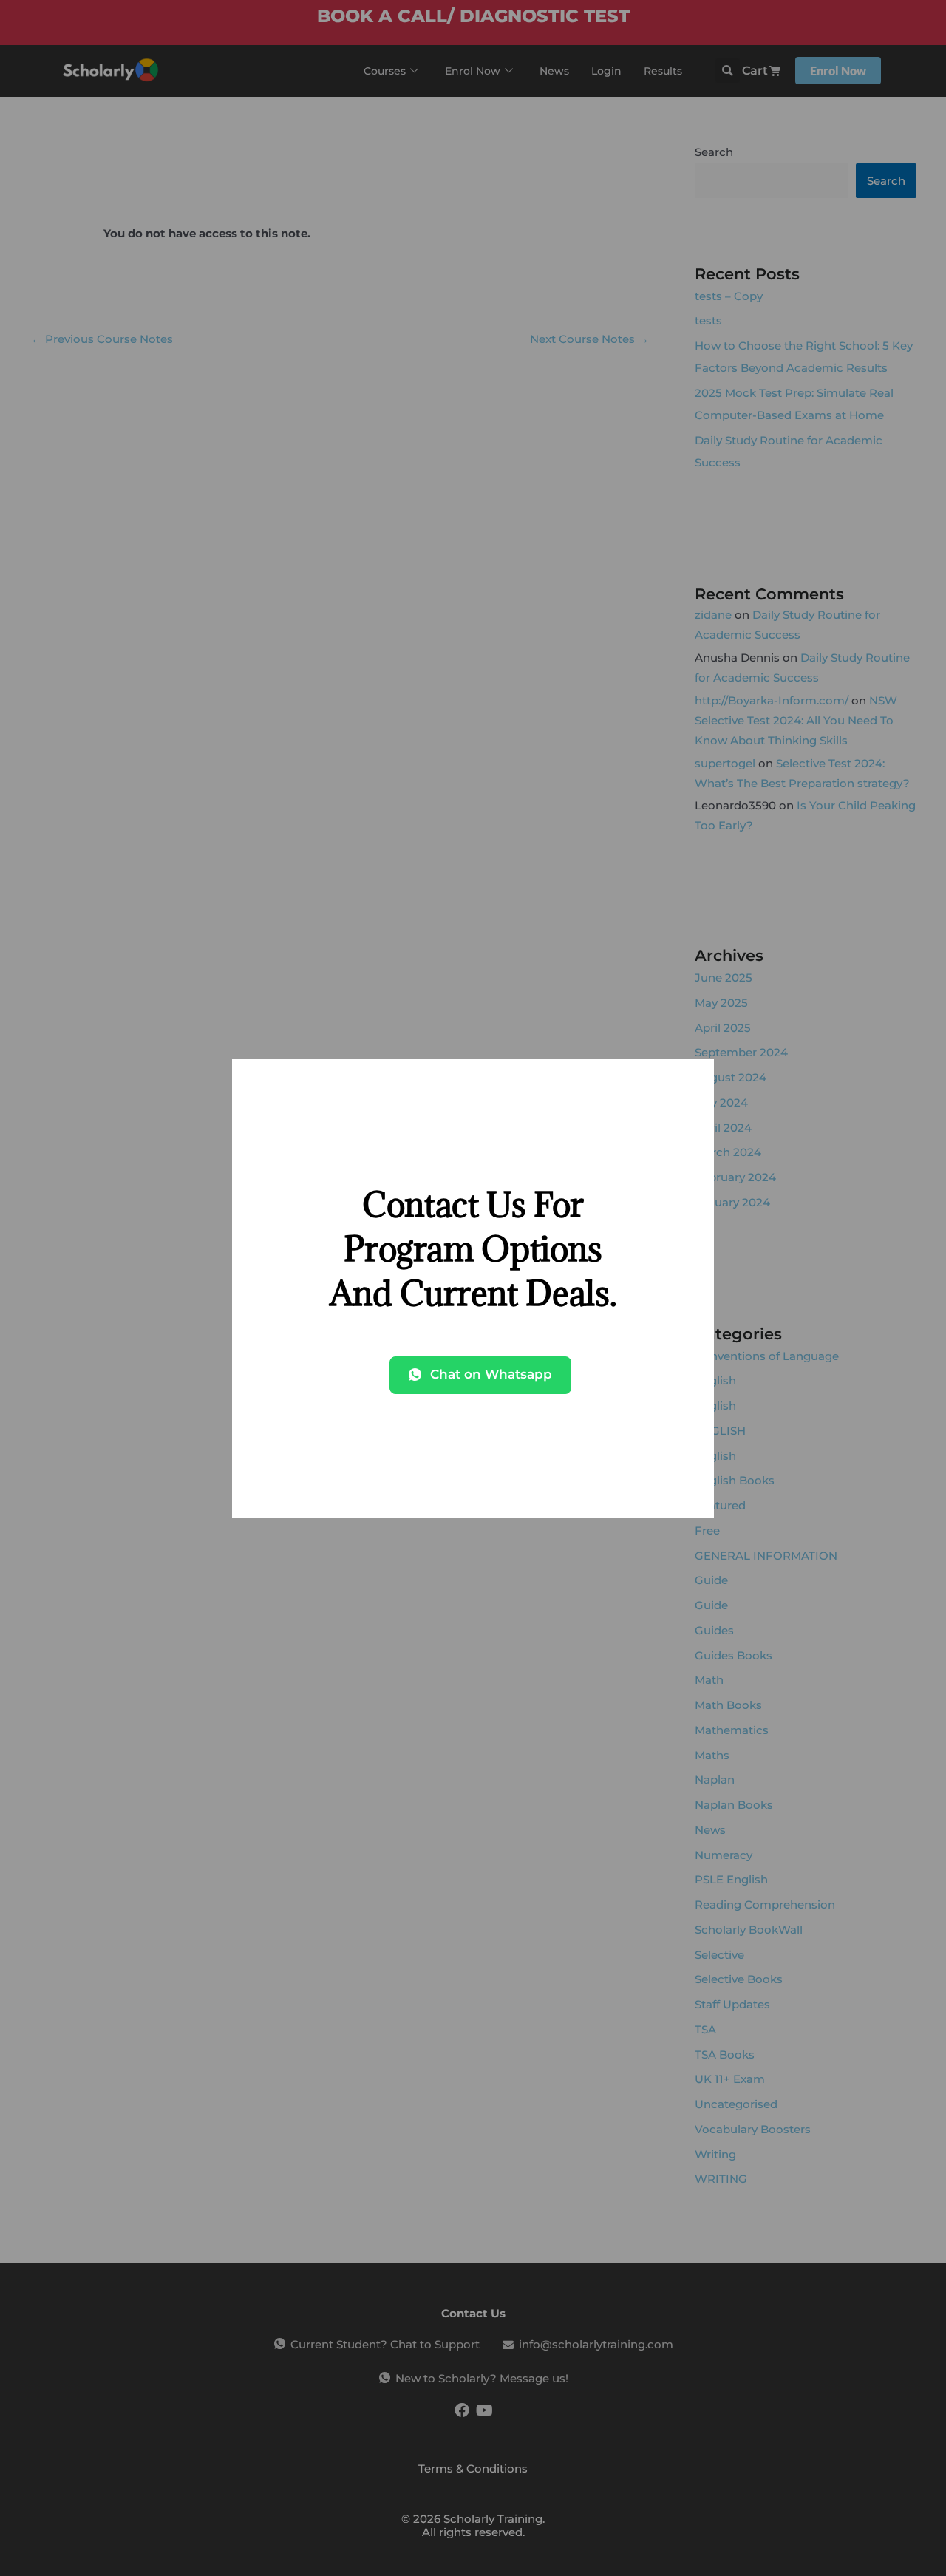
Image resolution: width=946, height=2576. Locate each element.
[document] (473, 1288)
